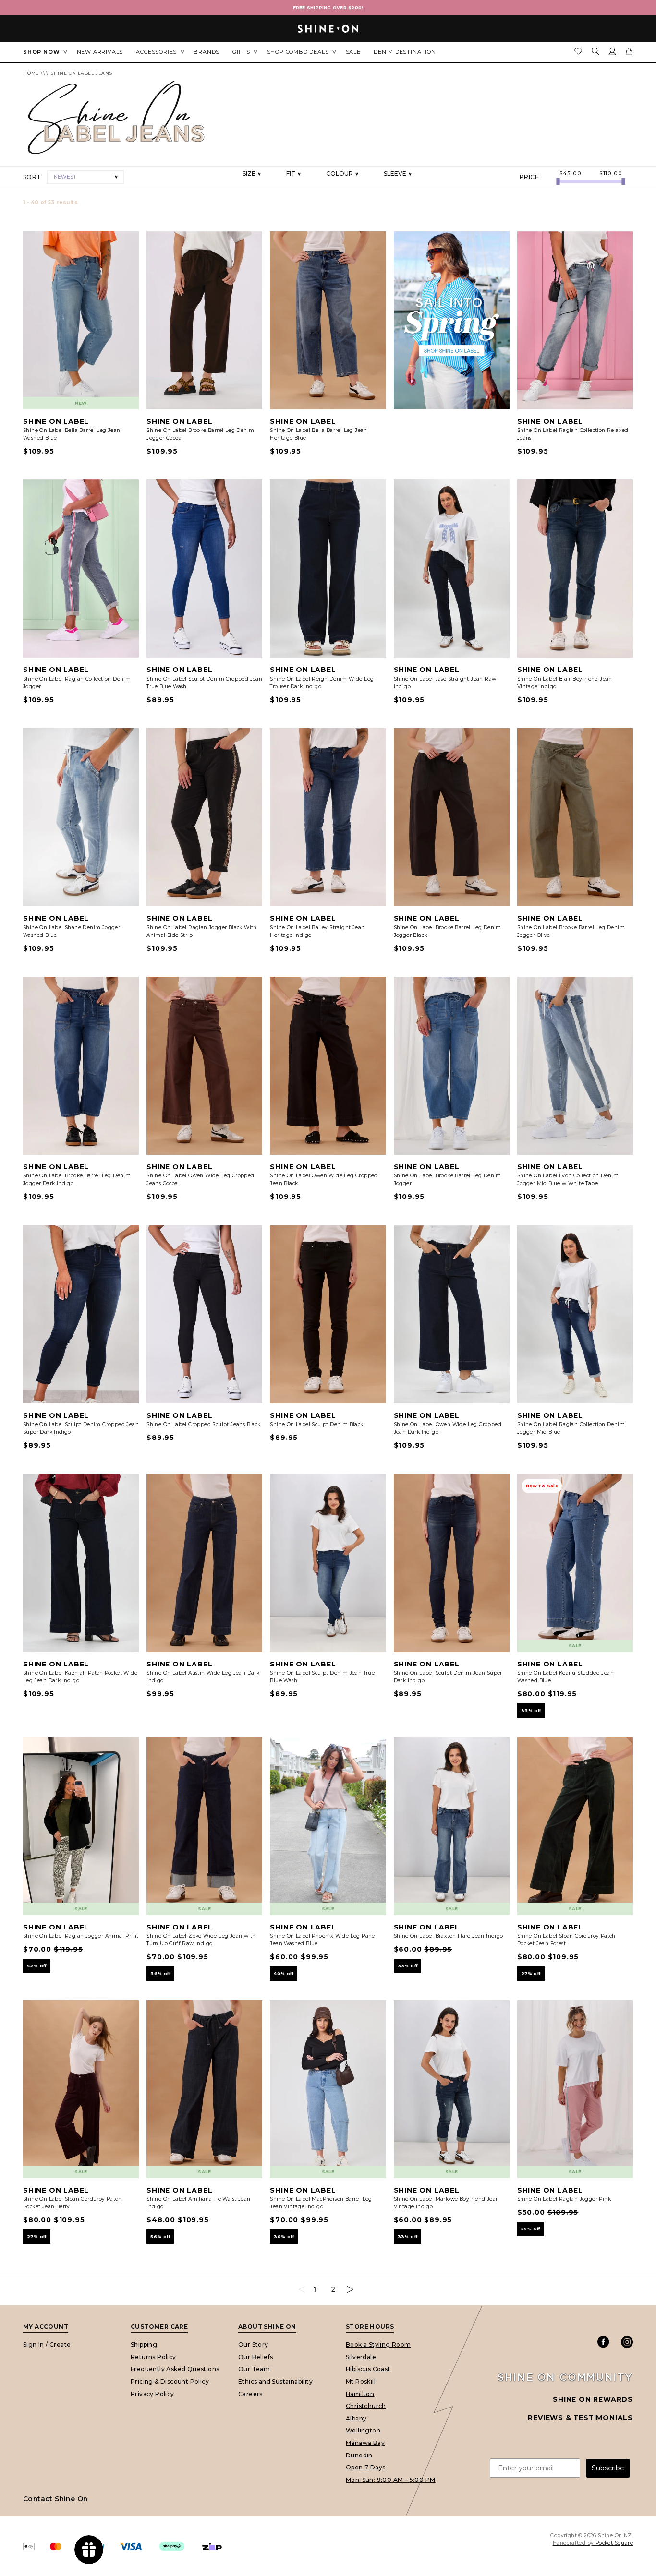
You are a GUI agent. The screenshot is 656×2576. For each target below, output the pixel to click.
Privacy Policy (152, 2394)
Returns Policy (153, 2357)
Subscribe (608, 2468)
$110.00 (611, 174)
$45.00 (571, 174)
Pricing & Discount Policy (170, 2381)
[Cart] (629, 53)
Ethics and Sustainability (275, 2381)
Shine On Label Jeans (82, 73)
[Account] (612, 53)
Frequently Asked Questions (175, 2369)
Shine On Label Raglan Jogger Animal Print (81, 1936)
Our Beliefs (255, 2357)
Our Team (254, 2369)
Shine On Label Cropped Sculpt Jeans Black (203, 1424)
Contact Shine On (55, 2499)
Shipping (144, 2344)
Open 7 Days (365, 2467)
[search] (595, 52)
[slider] (558, 181)
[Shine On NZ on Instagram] (627, 2342)
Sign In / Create (47, 2344)
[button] (85, 177)
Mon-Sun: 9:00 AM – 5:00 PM (390, 2480)
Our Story (253, 2344)
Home (31, 73)
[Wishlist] (578, 54)
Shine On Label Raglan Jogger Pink (564, 2199)
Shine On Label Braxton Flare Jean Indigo (449, 1936)
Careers (250, 2394)
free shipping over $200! (328, 7)
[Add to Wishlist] (127, 243)
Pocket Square (614, 2543)
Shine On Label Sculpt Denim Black (316, 1424)
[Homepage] (328, 29)
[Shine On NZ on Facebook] (603, 2342)
